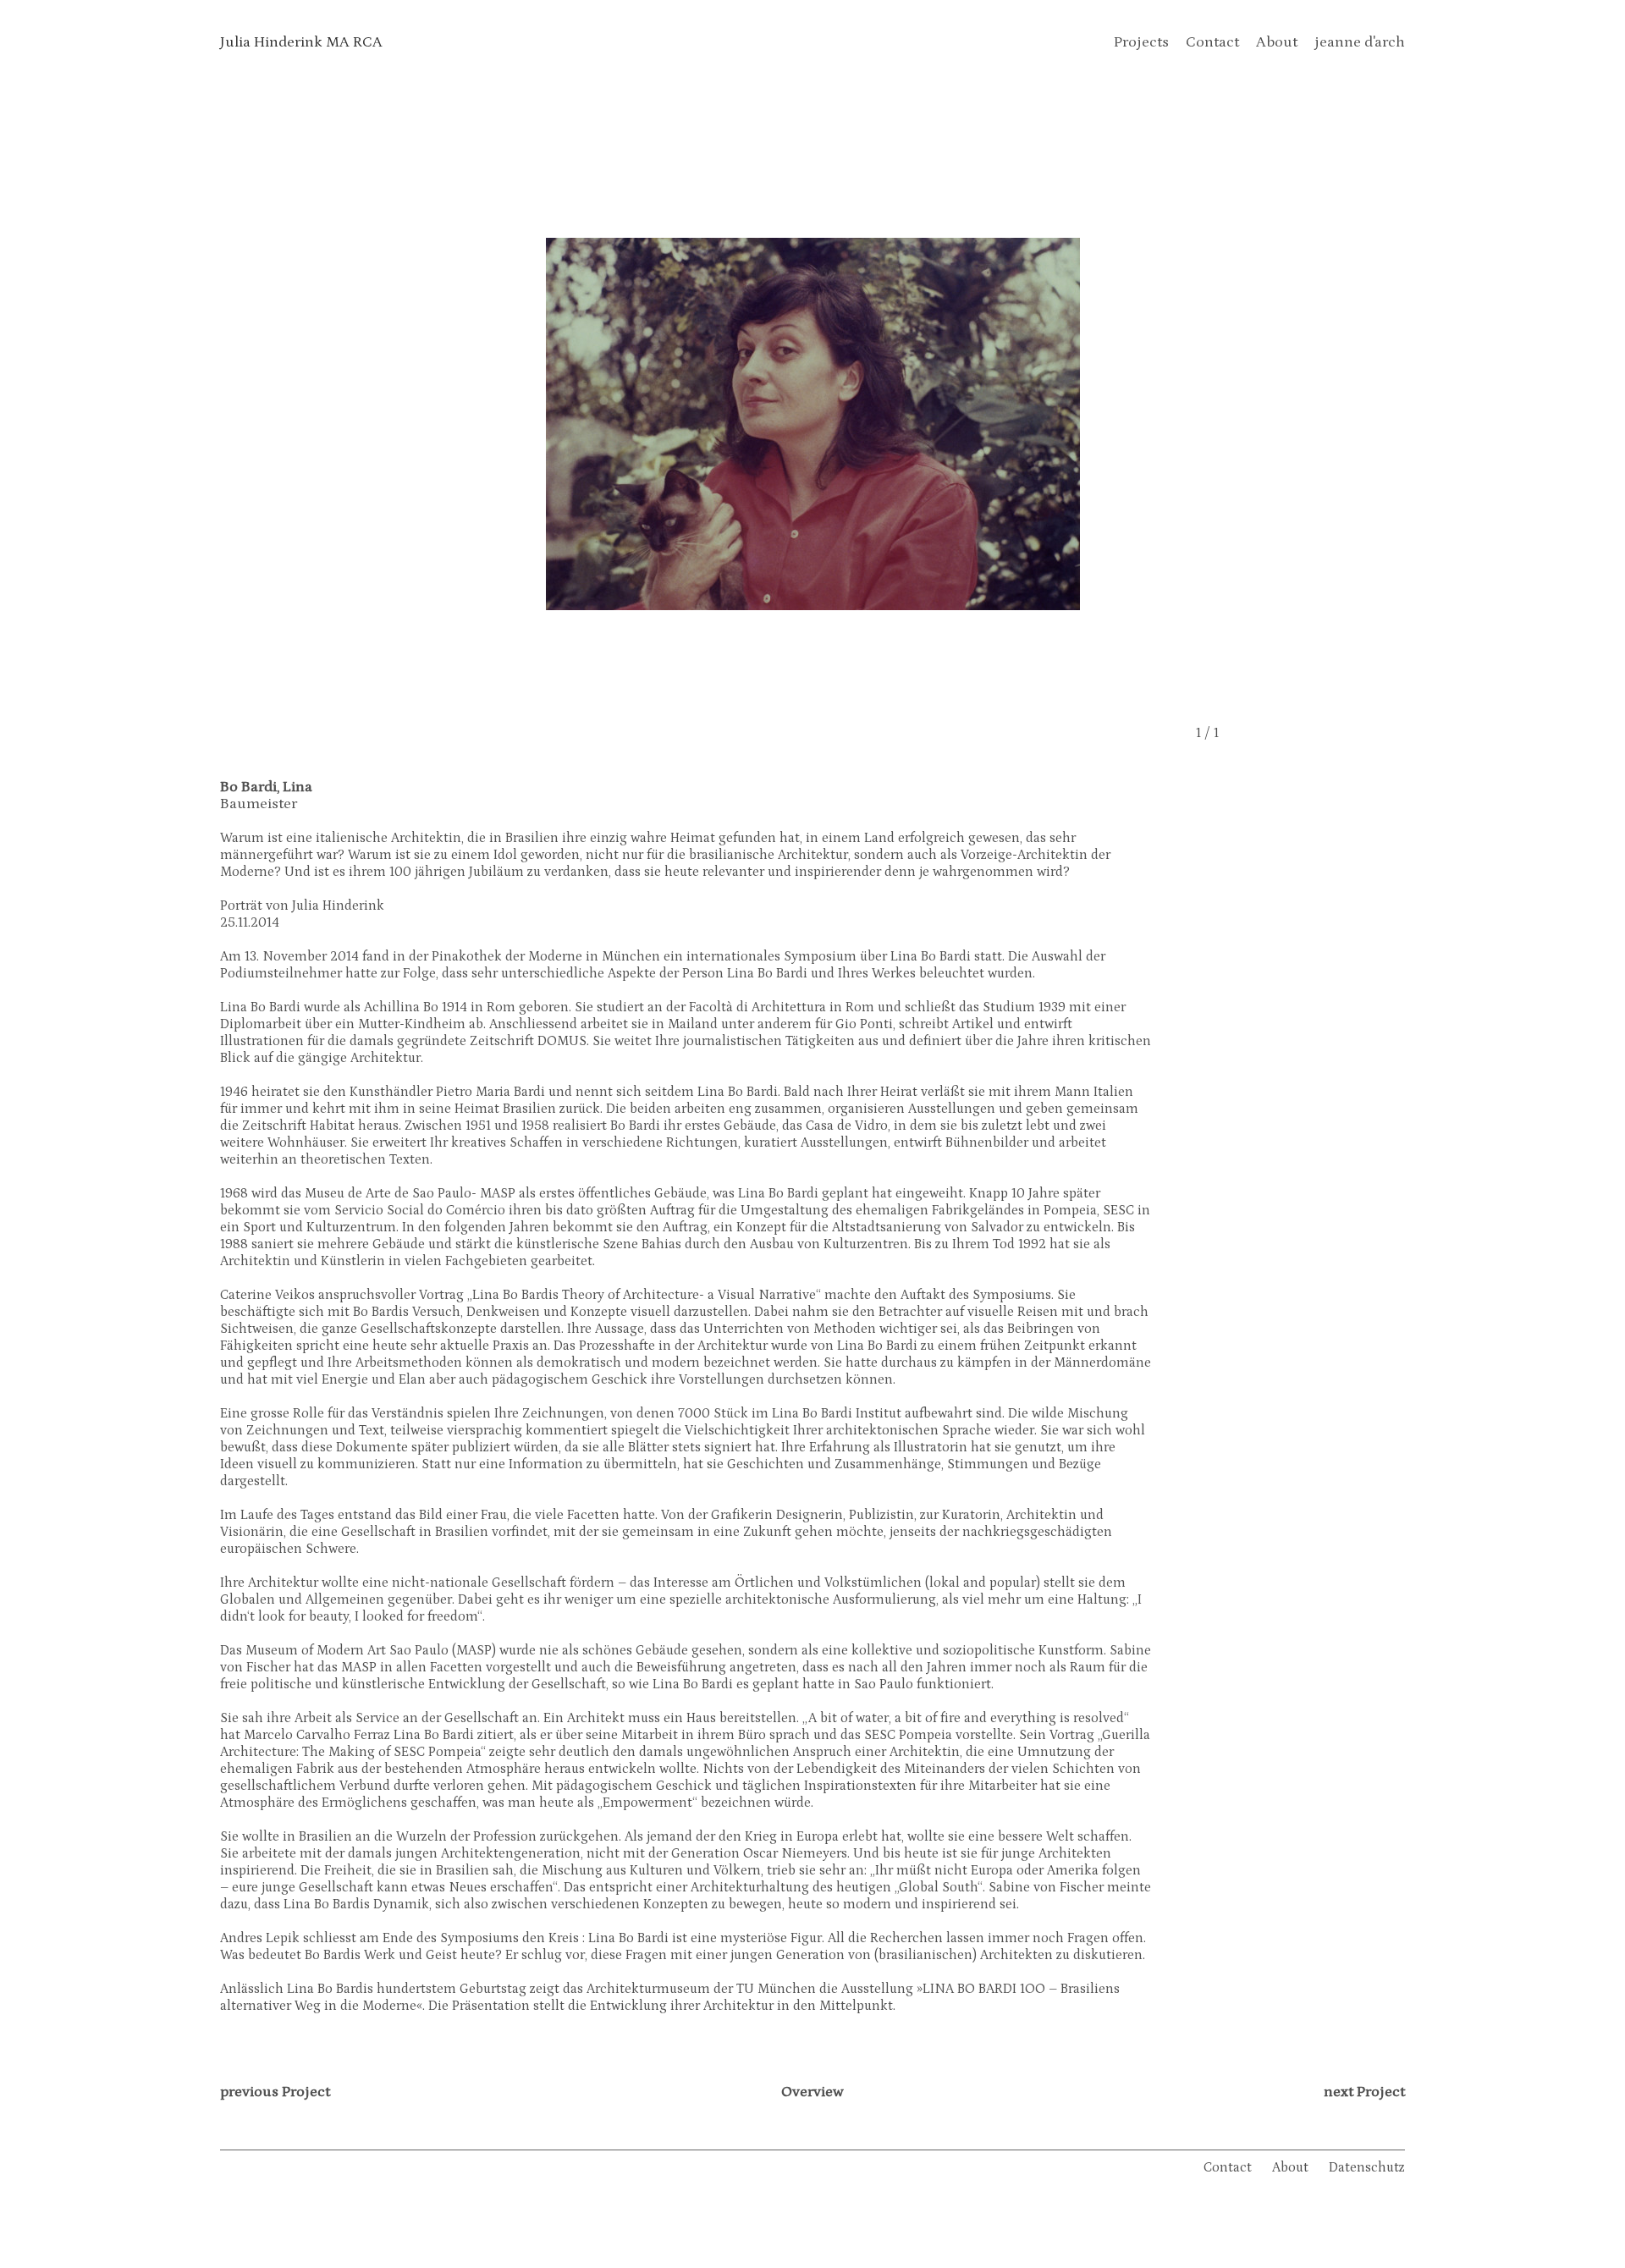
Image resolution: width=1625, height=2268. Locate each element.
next (1364, 2092)
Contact (1212, 42)
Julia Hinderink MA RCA (301, 42)
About (1277, 42)
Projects (1141, 42)
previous (275, 2092)
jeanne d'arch (1360, 42)
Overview (812, 2092)
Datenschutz (1367, 2167)
